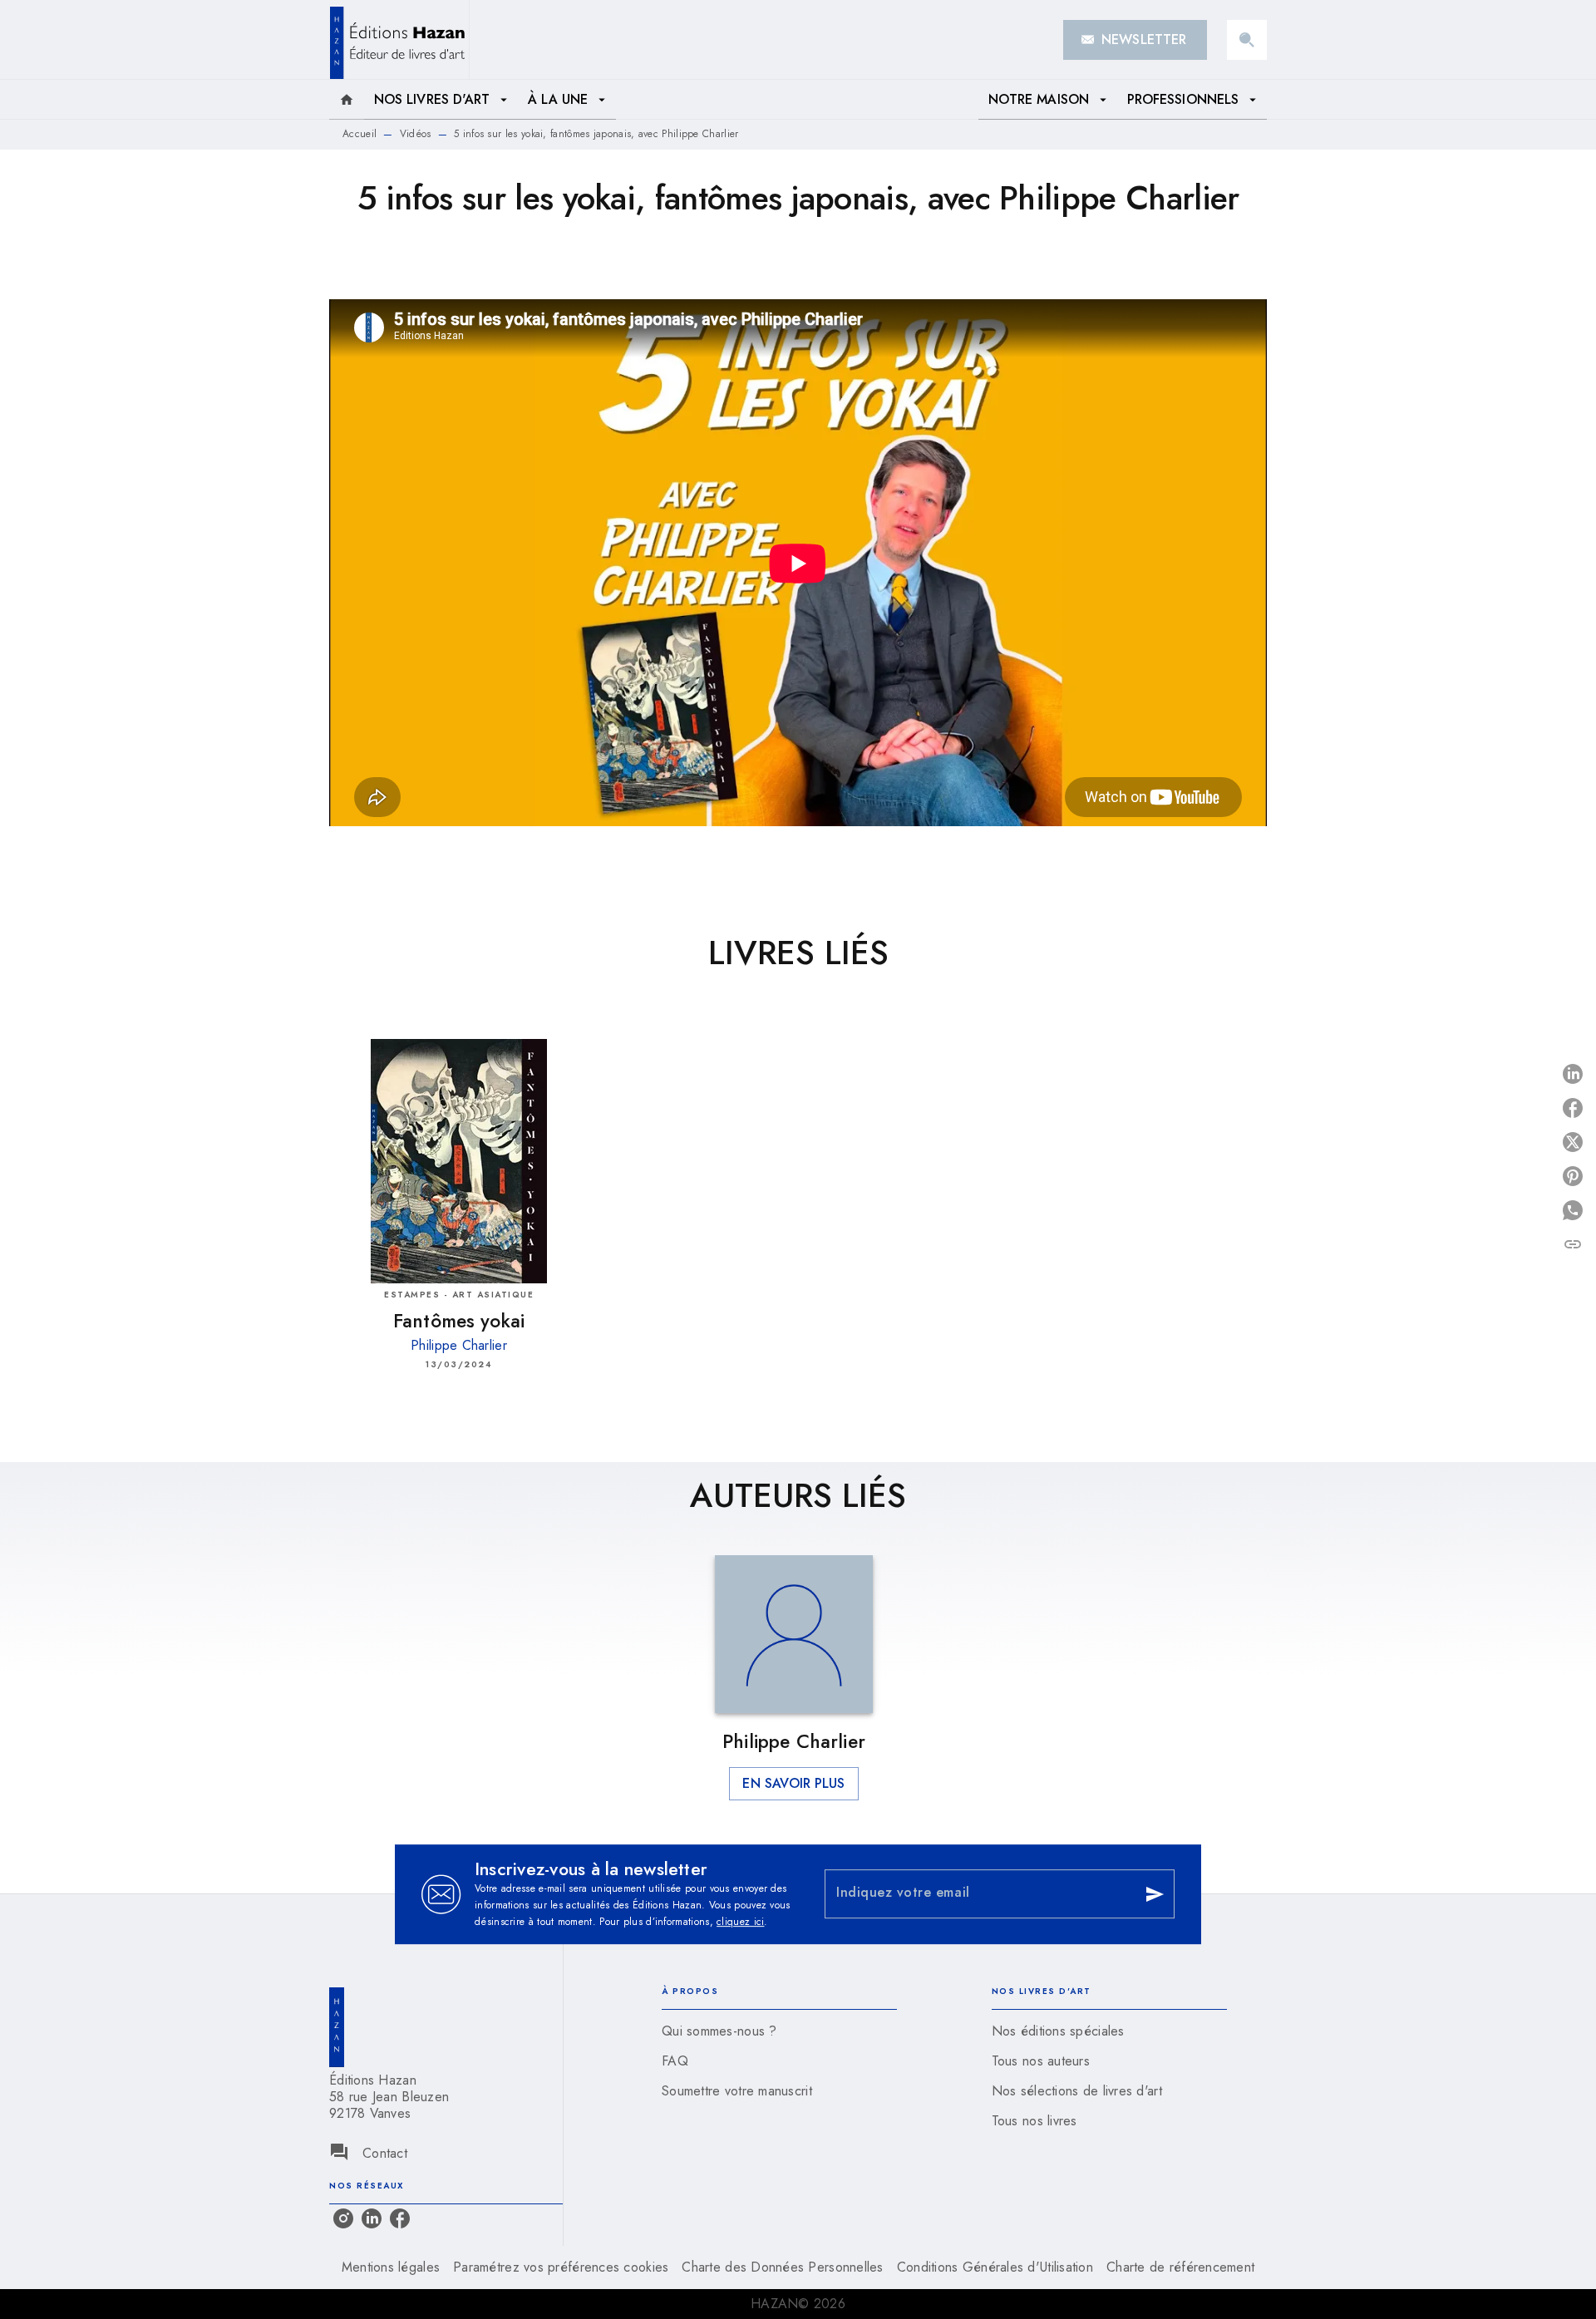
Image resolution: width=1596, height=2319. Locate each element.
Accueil (360, 134)
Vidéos (416, 134)
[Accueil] (399, 39)
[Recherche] (1247, 40)
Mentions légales (391, 2267)
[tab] (347, 100)
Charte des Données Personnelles (782, 2267)
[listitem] (343, 2218)
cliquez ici (740, 1922)
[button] (1135, 40)
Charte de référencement (1180, 2267)
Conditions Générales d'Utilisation (995, 2267)
